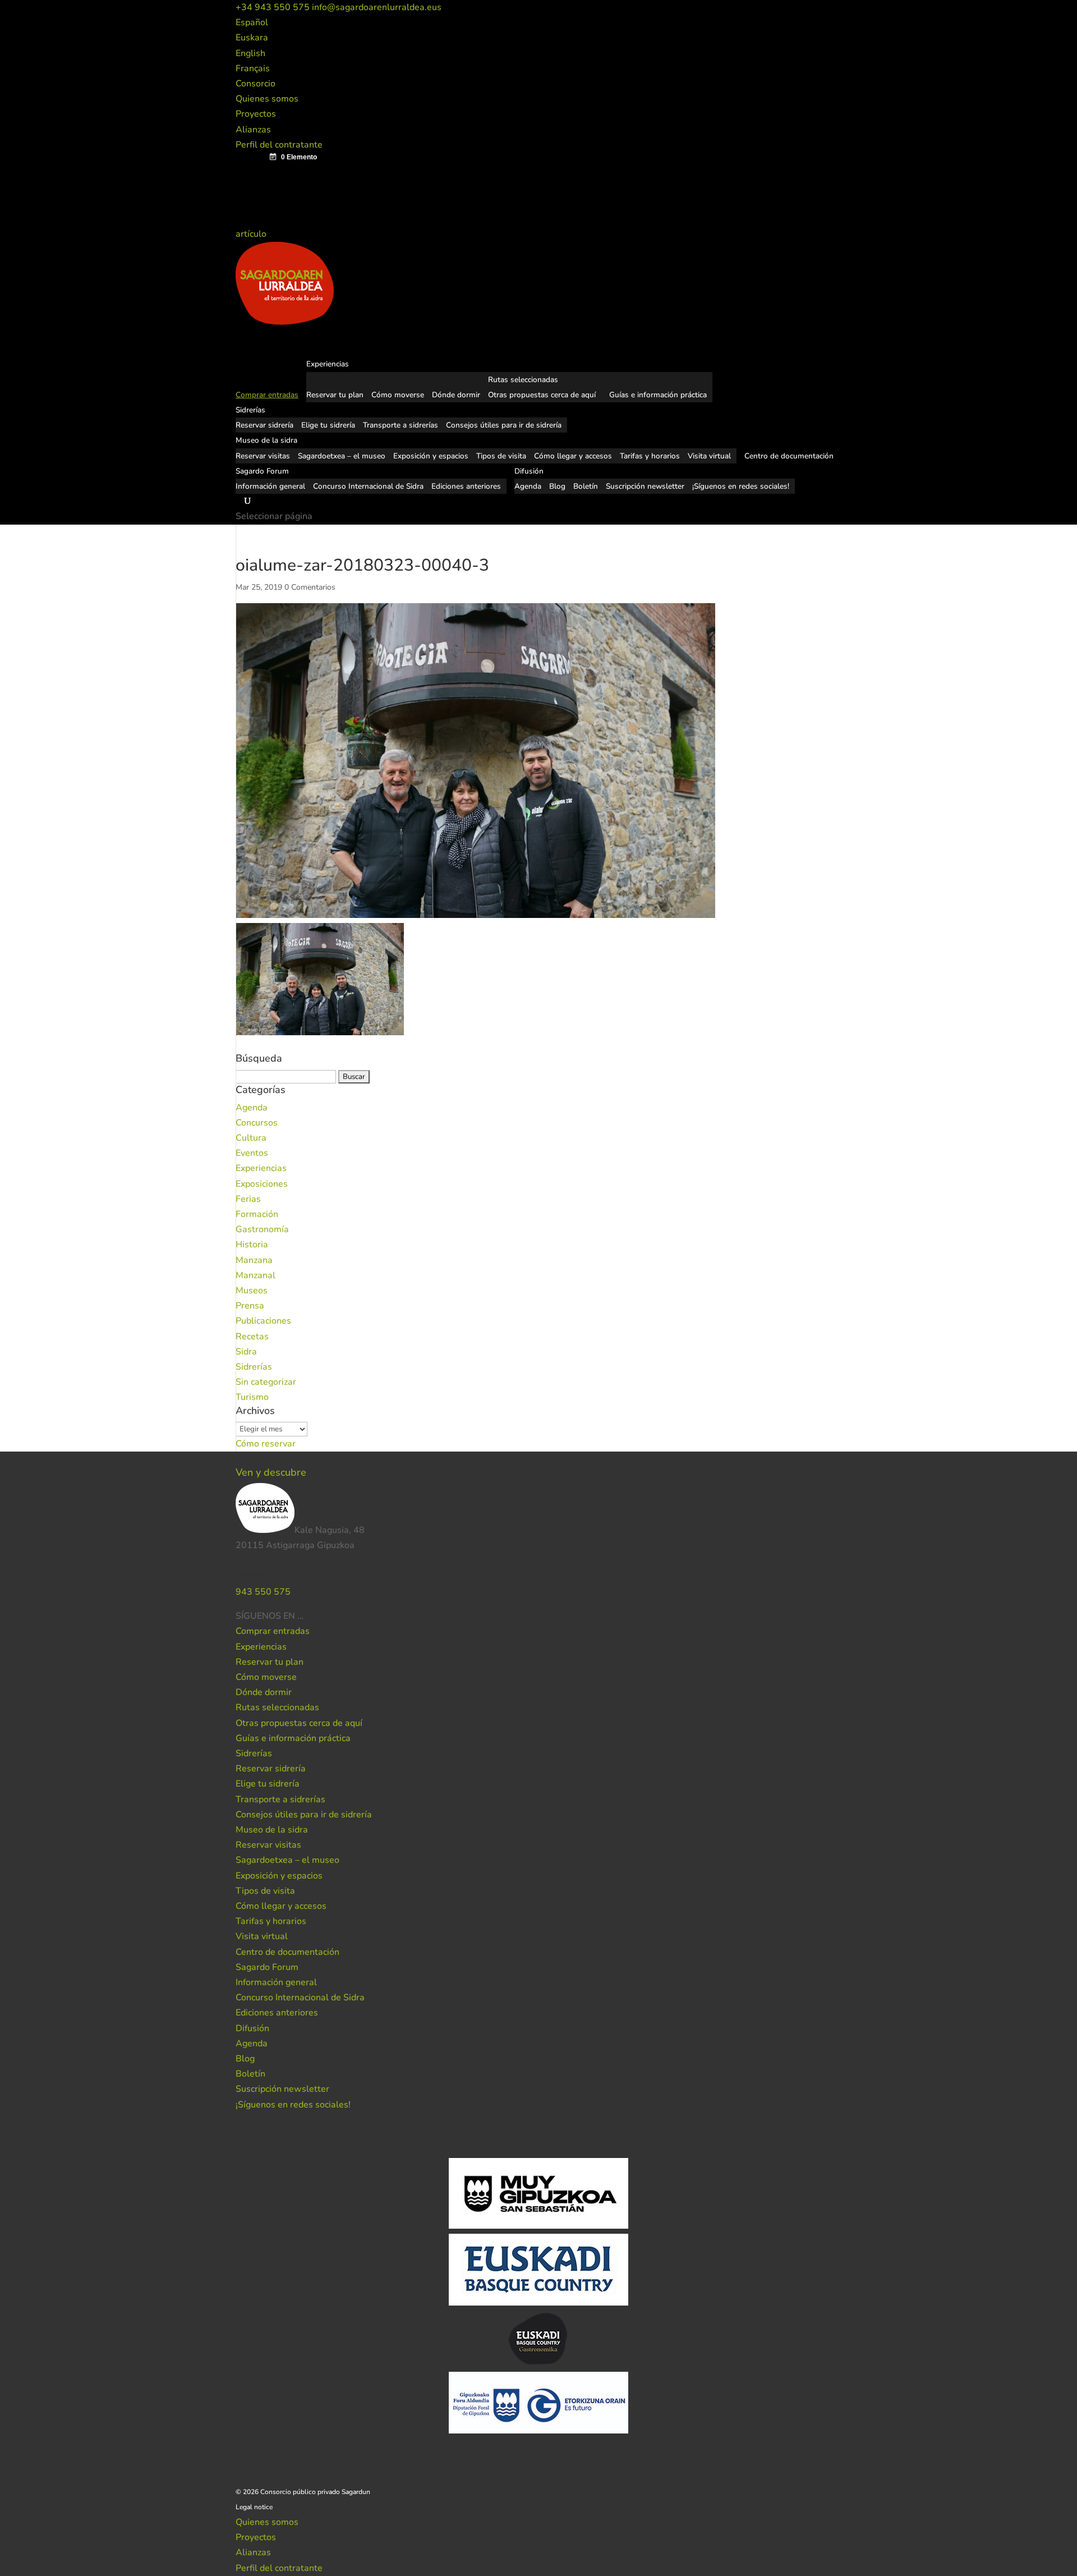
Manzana (254, 1260)
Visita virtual (709, 456)
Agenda (528, 486)
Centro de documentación (287, 1952)
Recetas (252, 1337)
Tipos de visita (501, 456)
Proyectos (256, 114)
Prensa (250, 1306)
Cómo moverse (398, 395)
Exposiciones (262, 1184)
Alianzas (253, 130)
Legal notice (254, 2507)
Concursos (257, 1123)
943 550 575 (263, 1592)
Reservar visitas (263, 456)
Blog (557, 486)
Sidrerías (254, 1367)
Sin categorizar (266, 1382)
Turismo (252, 1397)
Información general (270, 486)
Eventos (252, 1153)
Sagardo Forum (267, 1967)
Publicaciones (263, 1321)
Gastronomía (262, 1229)
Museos (252, 1291)
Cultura (251, 1138)
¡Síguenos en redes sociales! (741, 486)
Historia (252, 1245)
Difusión (252, 2028)
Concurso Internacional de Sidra (368, 486)
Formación (257, 1214)
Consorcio (256, 84)
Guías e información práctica (658, 395)
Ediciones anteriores (466, 486)
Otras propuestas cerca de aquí (542, 395)
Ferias (248, 1199)
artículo (252, 234)
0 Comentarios (310, 587)
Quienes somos (267, 99)
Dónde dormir (456, 395)
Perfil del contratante (279, 145)
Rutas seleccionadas (523, 380)
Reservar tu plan (335, 395)
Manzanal (256, 1275)
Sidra (246, 1352)
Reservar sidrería (264, 425)
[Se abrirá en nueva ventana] (305, 1616)
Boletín (586, 486)
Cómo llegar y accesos (573, 456)
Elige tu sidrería (328, 425)
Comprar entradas (273, 1631)
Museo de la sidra (272, 1830)
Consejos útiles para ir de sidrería (504, 425)
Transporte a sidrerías (401, 425)
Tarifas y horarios (650, 456)
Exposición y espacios (431, 456)
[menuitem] (252, 22)
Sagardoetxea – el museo (342, 456)
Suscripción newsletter (645, 486)
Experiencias (261, 1168)
